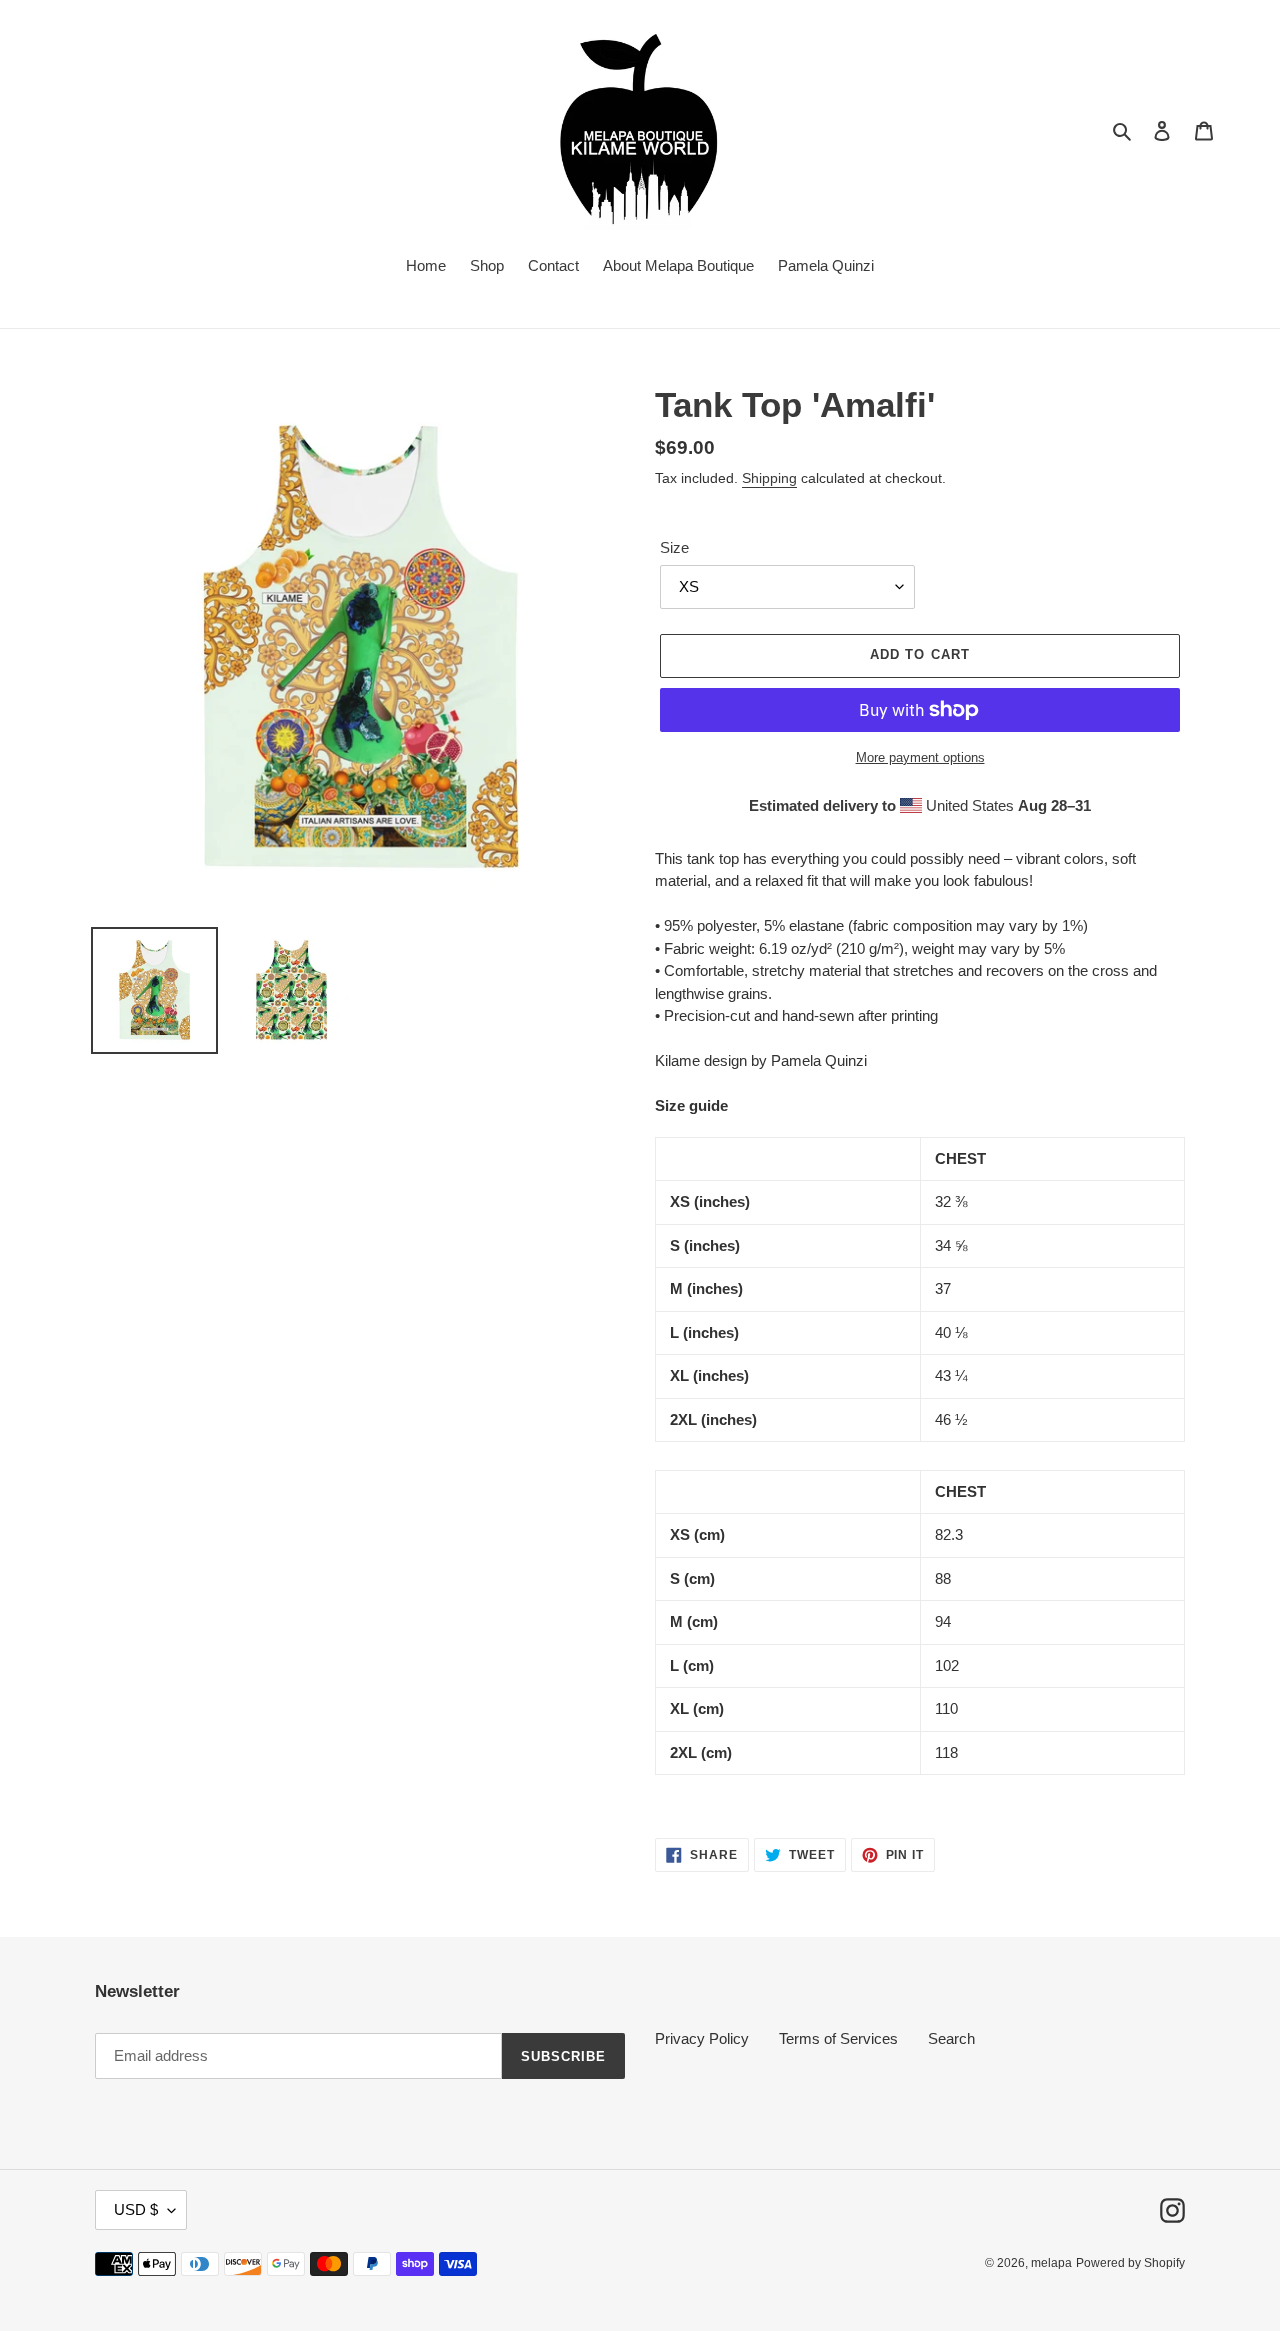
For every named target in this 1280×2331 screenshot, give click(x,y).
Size (674, 547)
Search (951, 2038)
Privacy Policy (702, 2038)
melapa (1051, 2263)
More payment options (920, 757)
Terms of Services (838, 2038)
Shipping (769, 478)
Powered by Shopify (1130, 2263)
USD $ (136, 2209)
